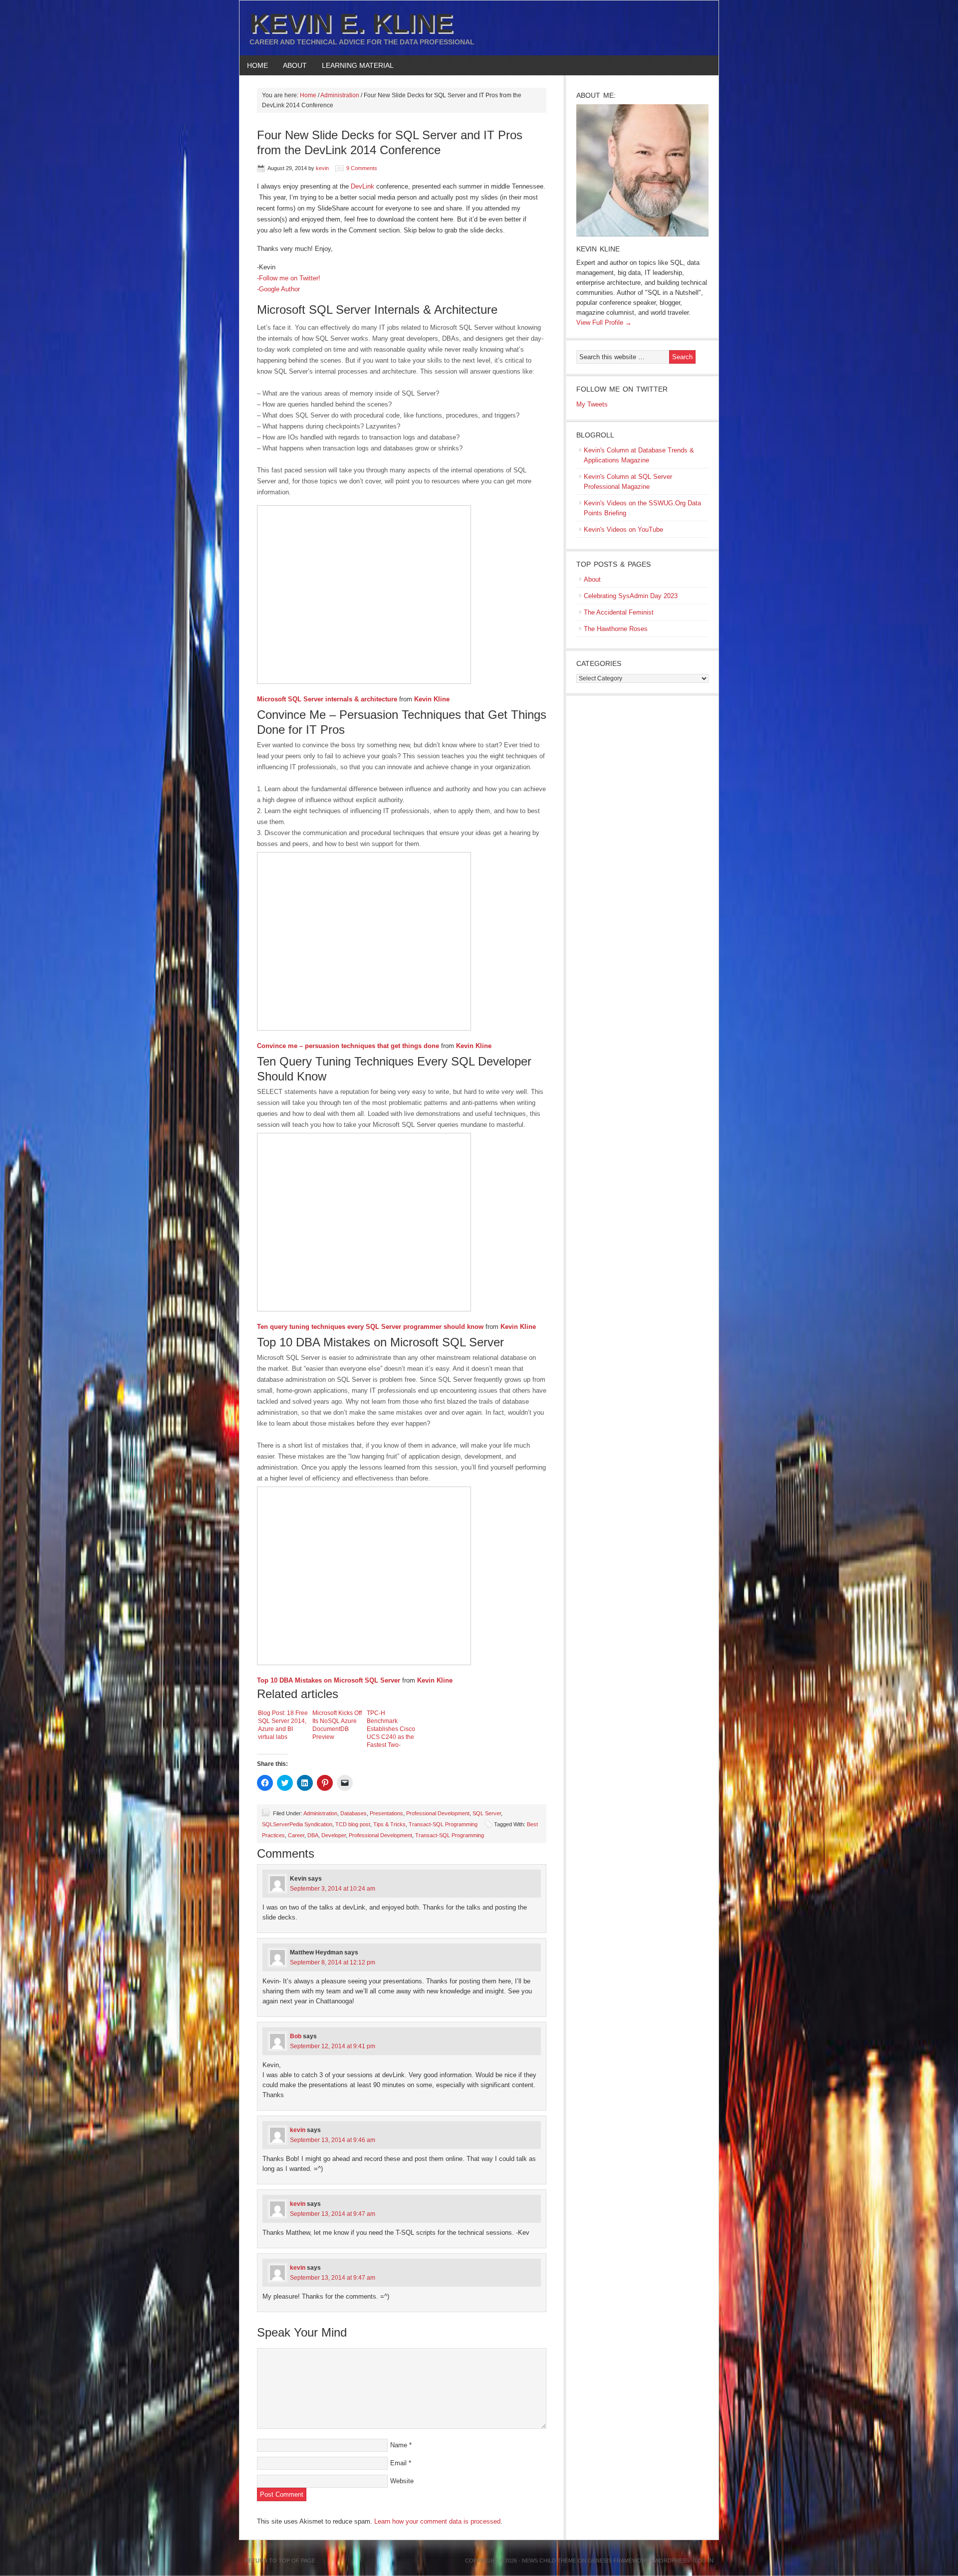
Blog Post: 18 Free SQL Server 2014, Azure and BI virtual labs (283, 1725)
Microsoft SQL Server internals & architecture (327, 699)
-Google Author (278, 289)
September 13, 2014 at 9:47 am (333, 2214)
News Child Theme (549, 2561)
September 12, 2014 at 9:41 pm (333, 2046)
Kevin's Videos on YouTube (623, 530)
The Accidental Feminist (619, 612)
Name (399, 2445)
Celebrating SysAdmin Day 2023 (631, 596)
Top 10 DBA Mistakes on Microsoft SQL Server (329, 1680)
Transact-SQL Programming (443, 1824)
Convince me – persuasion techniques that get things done (348, 1046)
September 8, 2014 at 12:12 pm (333, 1962)
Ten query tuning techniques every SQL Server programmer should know (370, 1327)
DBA (313, 1835)
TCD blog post (353, 1824)
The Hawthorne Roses (616, 629)
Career (296, 1835)
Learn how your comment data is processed (437, 2521)
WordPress (672, 2561)
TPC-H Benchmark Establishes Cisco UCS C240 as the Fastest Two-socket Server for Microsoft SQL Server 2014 (391, 1729)
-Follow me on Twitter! (289, 278)
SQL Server (487, 1813)
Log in (704, 2561)
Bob (296, 2036)
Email (398, 2463)
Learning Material (354, 65)
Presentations (386, 1813)
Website (402, 2481)
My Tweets (592, 404)
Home (257, 65)
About (291, 65)
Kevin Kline (432, 699)
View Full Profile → (604, 322)
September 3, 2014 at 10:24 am (333, 1889)
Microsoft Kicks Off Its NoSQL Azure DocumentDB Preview (337, 1725)
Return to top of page (280, 2561)
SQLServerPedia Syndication (297, 1824)
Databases (354, 1813)
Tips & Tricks (389, 1824)
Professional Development (438, 1813)
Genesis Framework (618, 2561)
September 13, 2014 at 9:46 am (333, 2140)
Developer (334, 1835)
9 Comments (362, 168)
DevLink (362, 186)
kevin (322, 168)
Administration (320, 1813)
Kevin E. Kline (351, 23)
